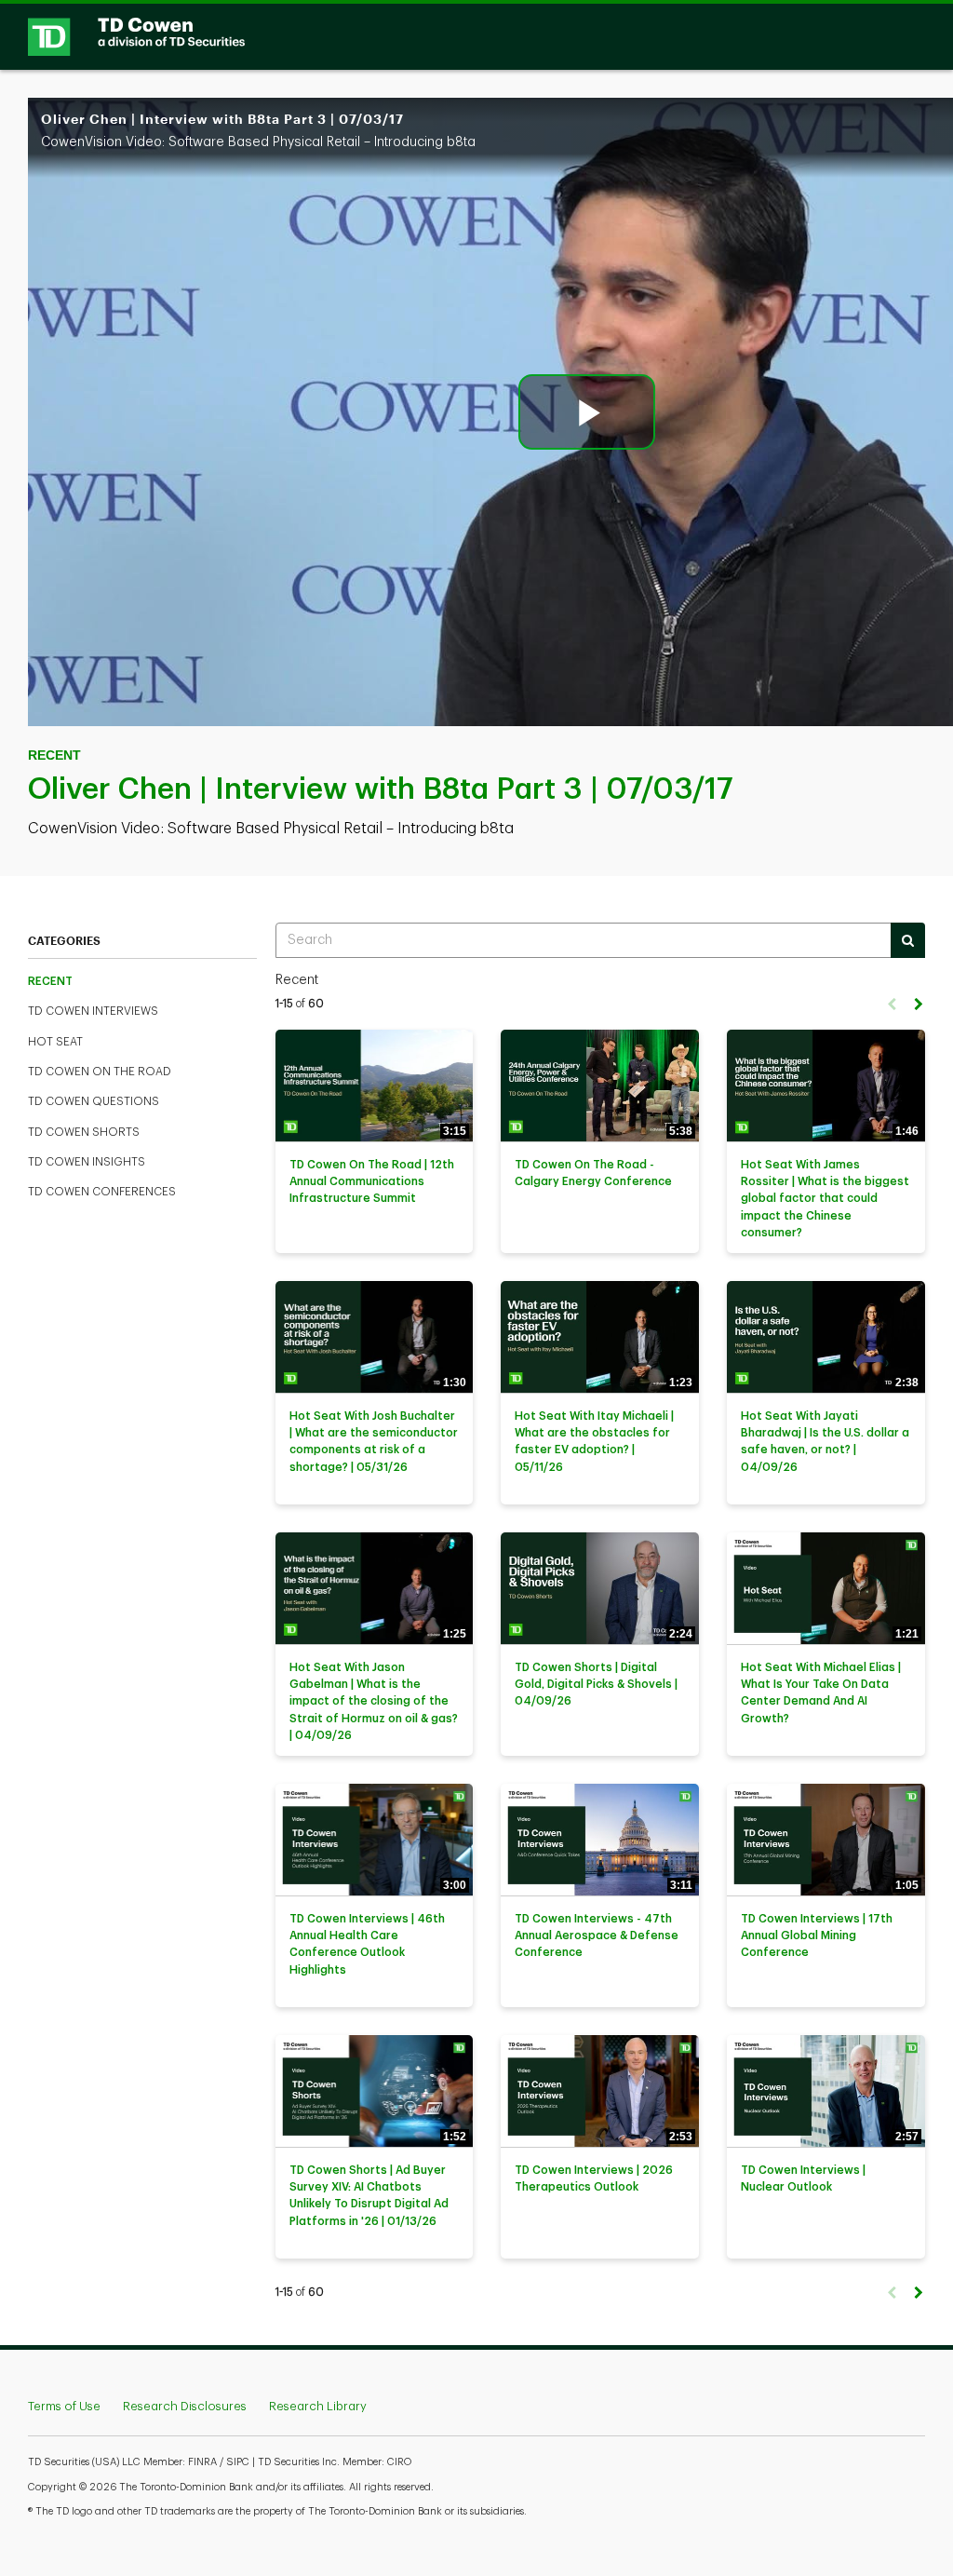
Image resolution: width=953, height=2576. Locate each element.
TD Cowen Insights (87, 1162)
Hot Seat (55, 1042)
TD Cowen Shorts (84, 1132)
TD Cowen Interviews (93, 1011)
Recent (50, 981)
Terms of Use (64, 2406)
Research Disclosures (185, 2406)
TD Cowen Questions (94, 1101)
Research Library (318, 2406)
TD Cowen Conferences (102, 1192)
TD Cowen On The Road (100, 1072)
